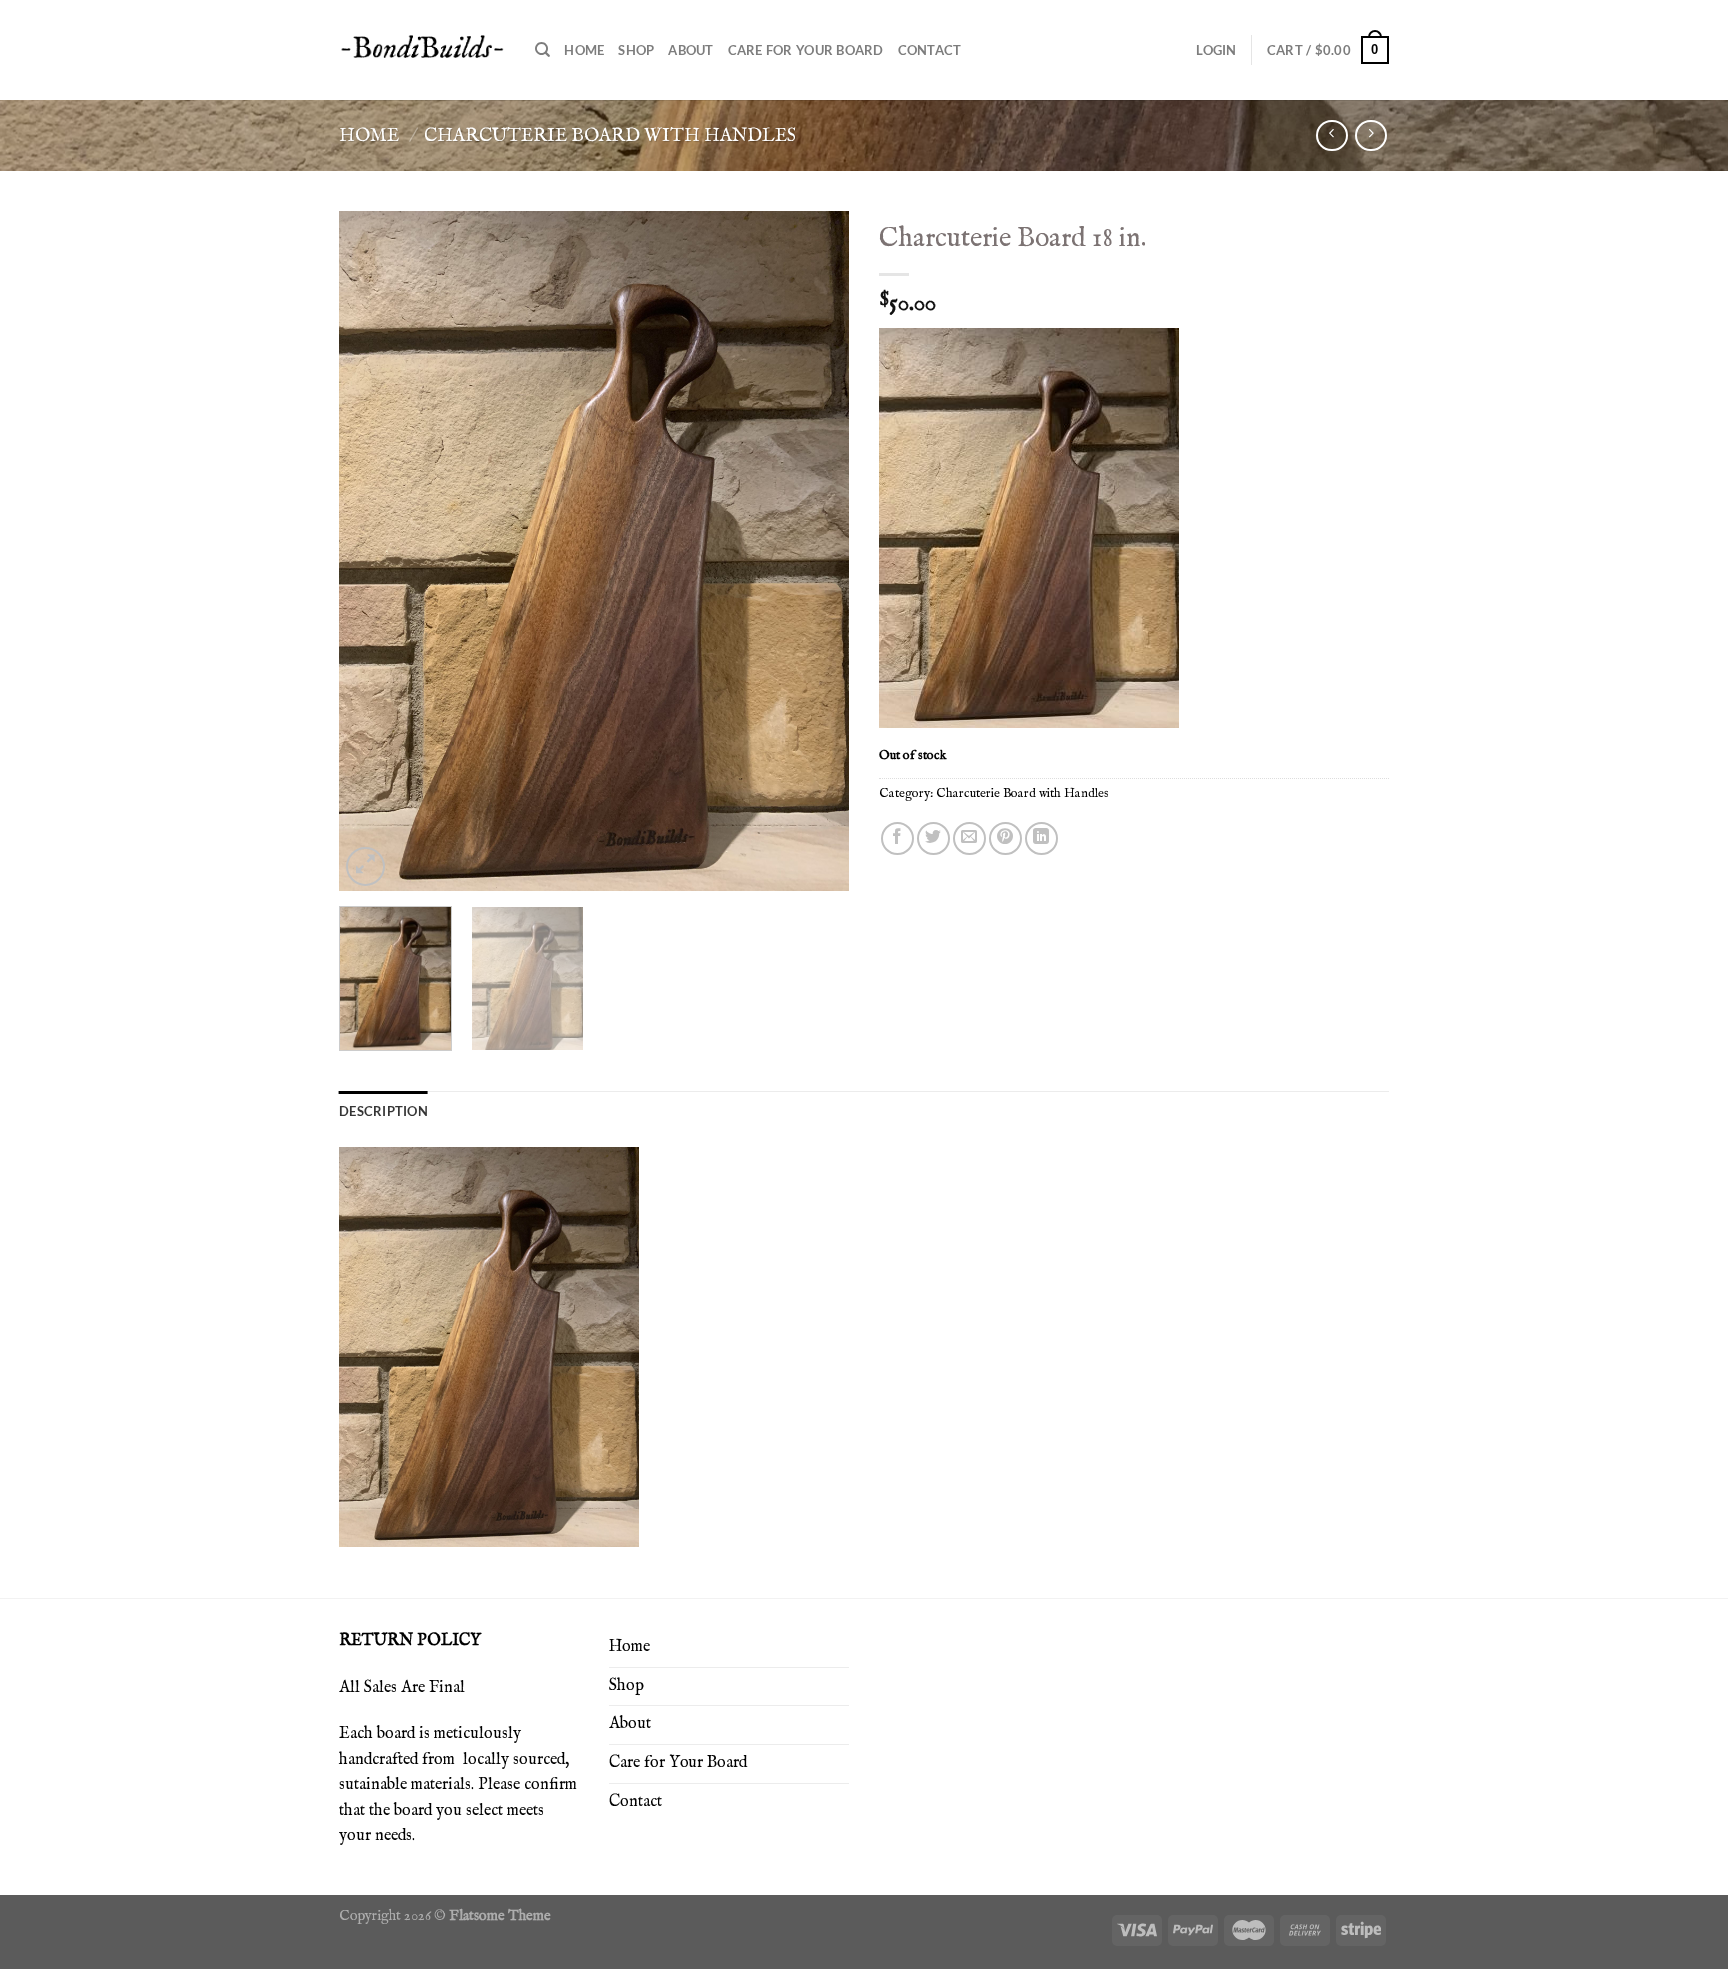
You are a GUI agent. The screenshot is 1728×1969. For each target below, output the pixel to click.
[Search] (542, 50)
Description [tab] (383, 1111)
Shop (636, 50)
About (690, 50)
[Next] (814, 551)
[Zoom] (365, 866)
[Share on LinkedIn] (1041, 838)
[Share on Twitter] (933, 838)
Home (584, 50)
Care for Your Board (806, 50)
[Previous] (374, 551)
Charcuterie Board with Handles (610, 136)
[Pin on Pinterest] (1005, 838)
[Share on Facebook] (897, 838)
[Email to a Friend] (969, 838)
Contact (930, 50)
